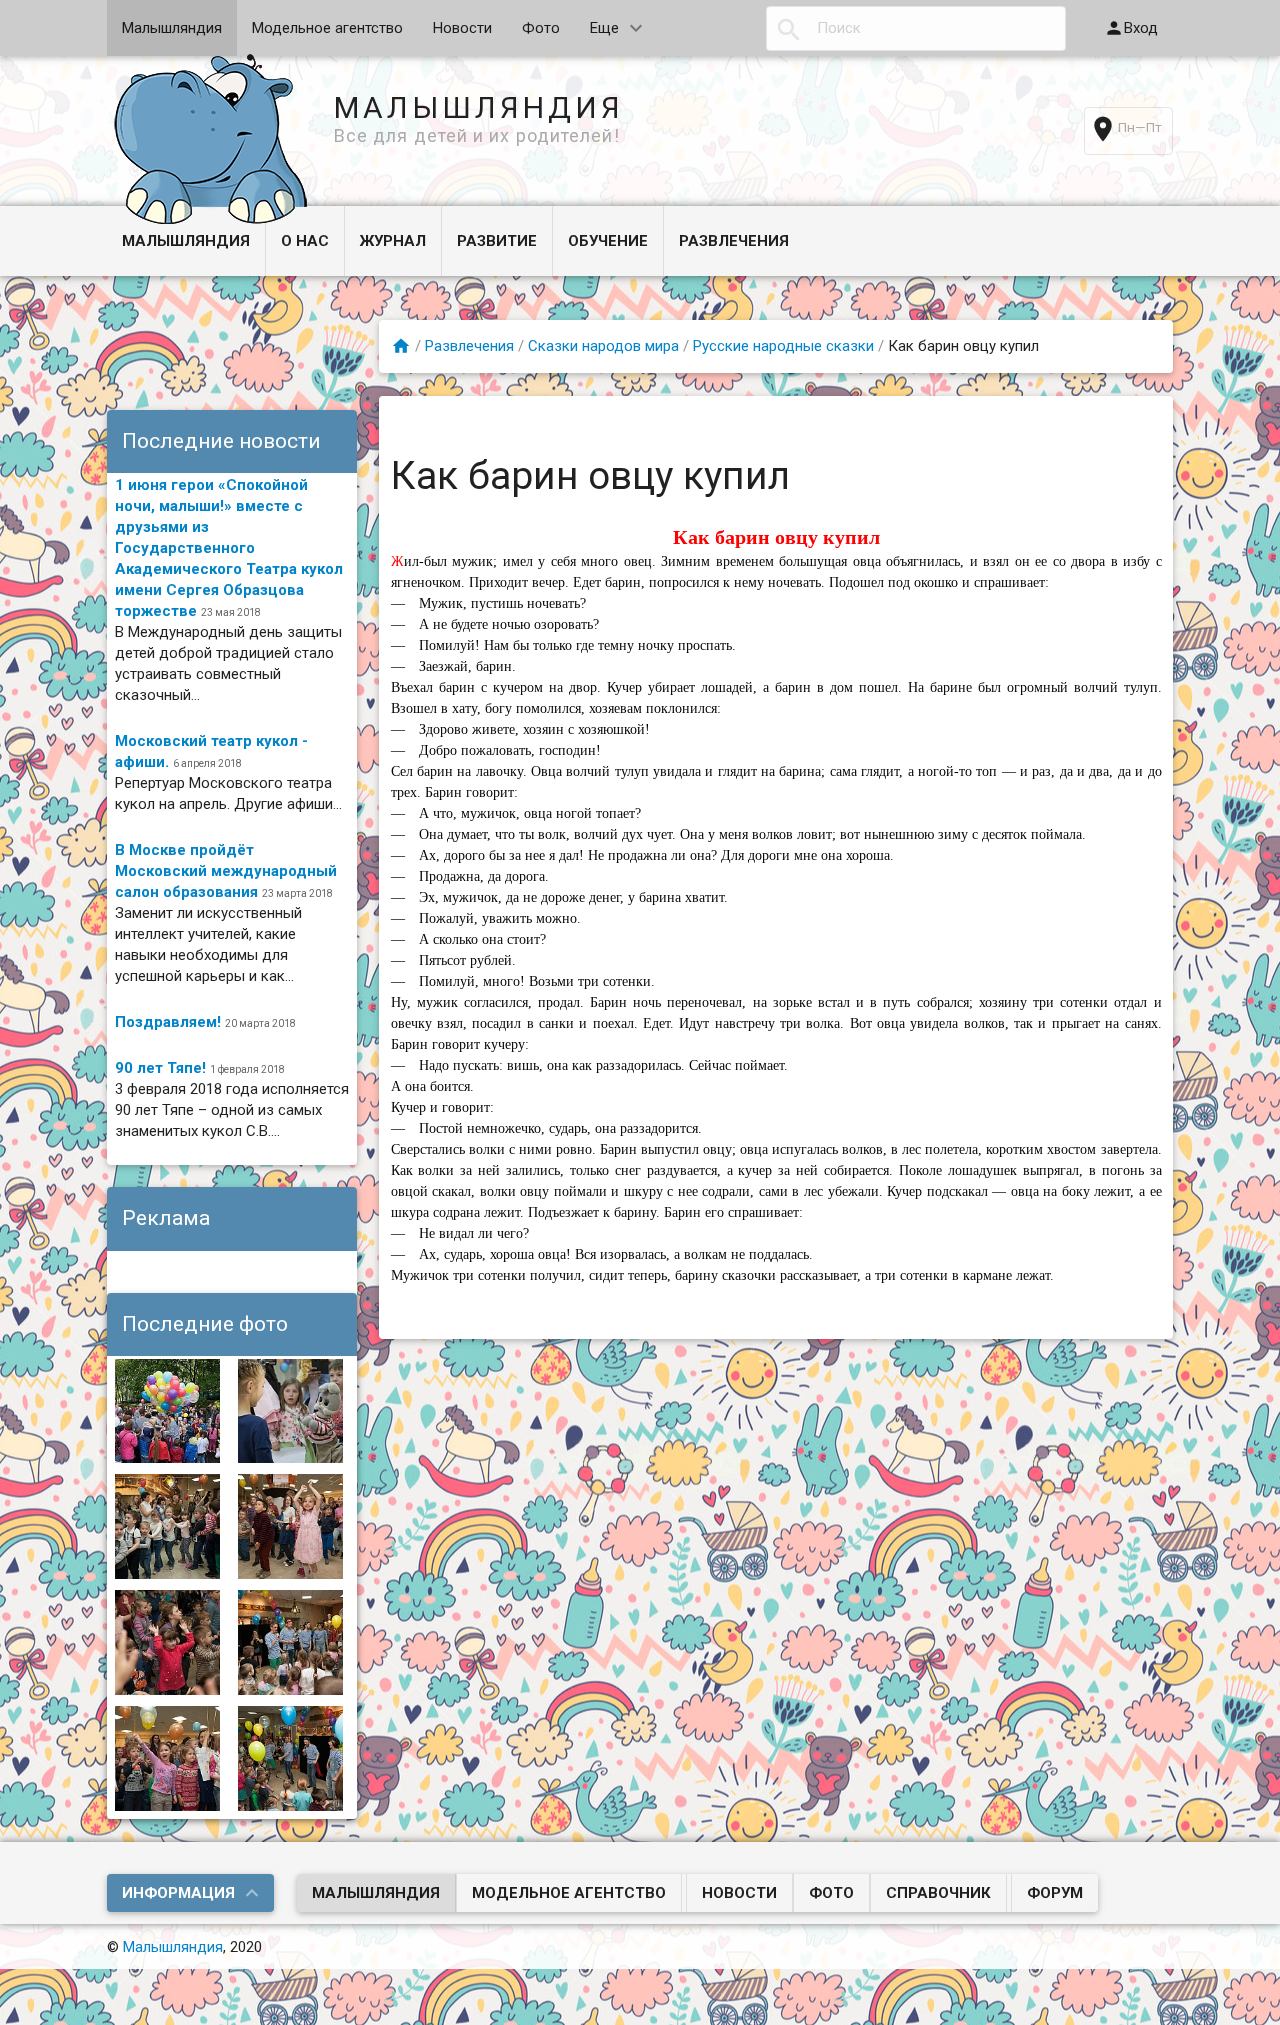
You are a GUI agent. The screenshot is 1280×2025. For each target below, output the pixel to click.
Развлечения (734, 241)
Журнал (393, 241)
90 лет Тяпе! (160, 1068)
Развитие (497, 241)
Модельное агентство (327, 28)
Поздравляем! (168, 1022)
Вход (1141, 28)
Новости (462, 28)
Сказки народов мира (603, 346)
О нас (305, 241)
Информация (178, 1893)
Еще (604, 28)
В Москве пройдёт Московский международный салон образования (226, 871)
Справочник (938, 1893)
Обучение (608, 241)
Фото (541, 28)
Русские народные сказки (783, 346)
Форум (1055, 1893)
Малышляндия (172, 28)
